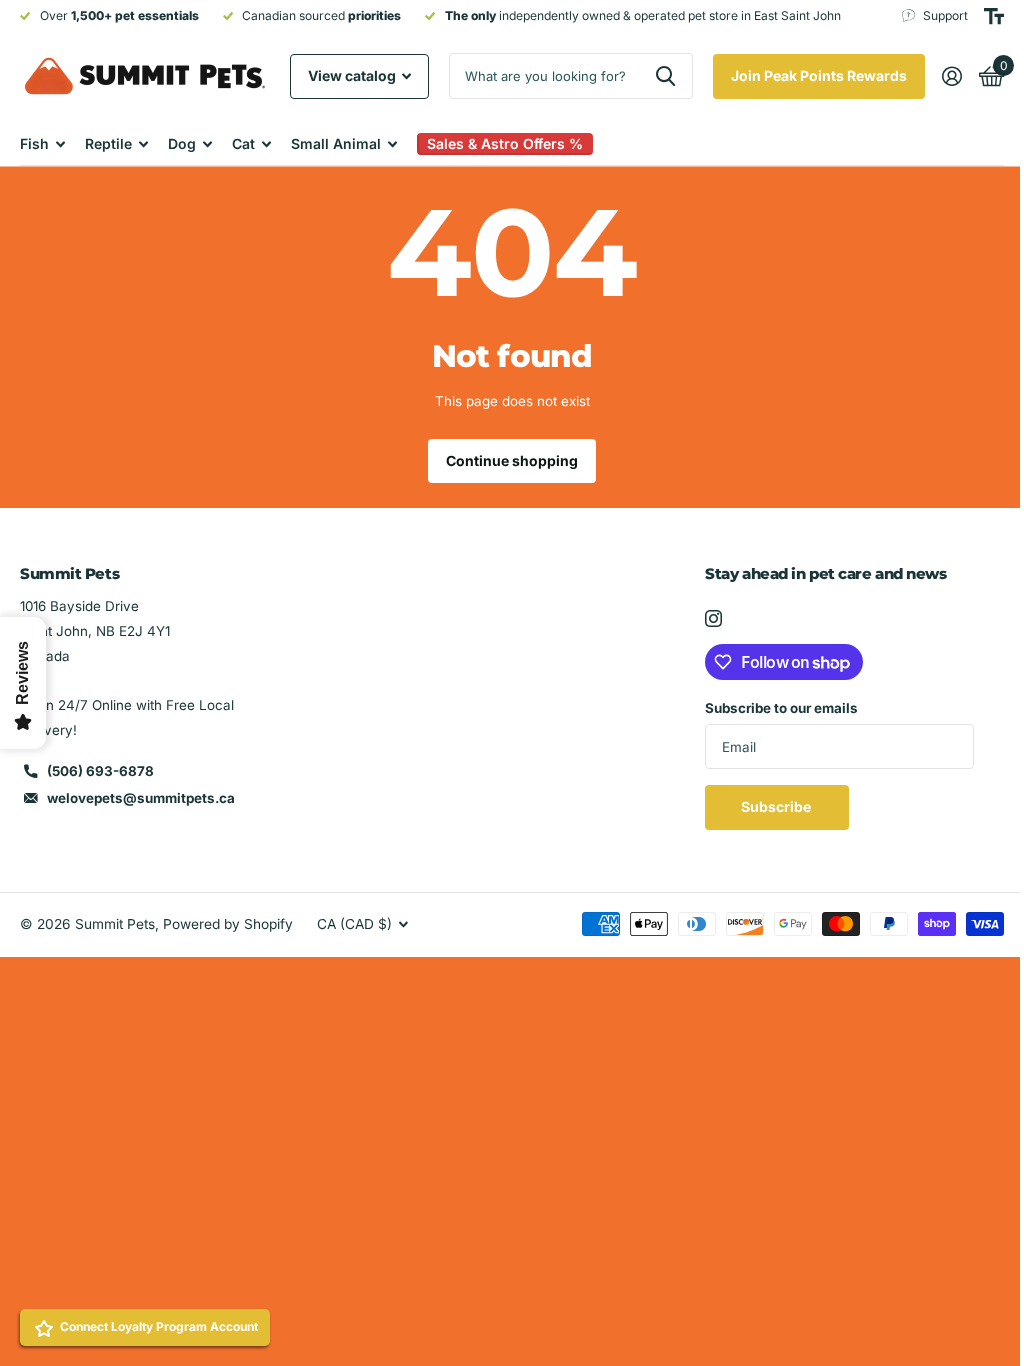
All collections (42, 143)
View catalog (353, 75)
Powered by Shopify (228, 924)
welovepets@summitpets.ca (141, 798)
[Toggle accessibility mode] (979, 16)
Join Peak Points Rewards (804, 75)
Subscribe (767, 806)
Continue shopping (505, 460)
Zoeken (650, 76)
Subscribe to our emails (771, 708)
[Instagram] (703, 618)
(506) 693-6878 (100, 771)
